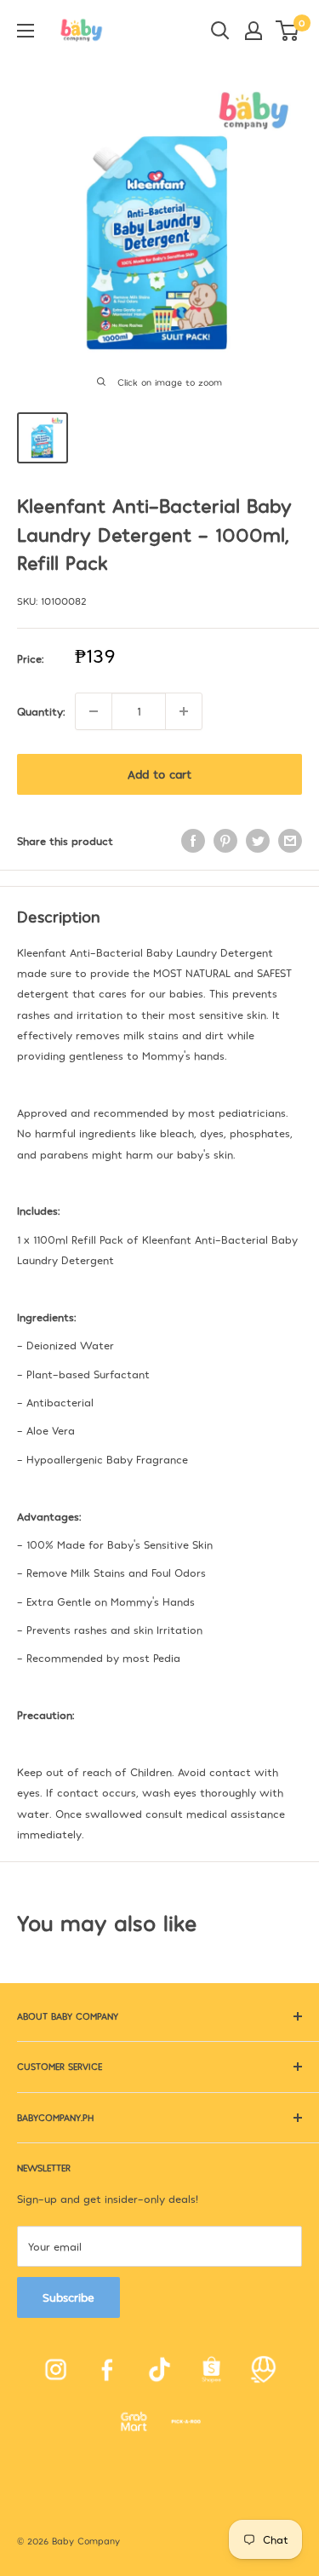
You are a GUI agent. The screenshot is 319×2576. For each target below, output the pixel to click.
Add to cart (159, 774)
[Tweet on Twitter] (258, 841)
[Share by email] (290, 841)
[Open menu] (26, 31)
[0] (288, 31)
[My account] (253, 31)
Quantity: (41, 711)
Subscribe (68, 2297)
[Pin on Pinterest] (225, 841)
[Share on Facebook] (193, 841)
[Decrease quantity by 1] (94, 711)
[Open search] (220, 31)
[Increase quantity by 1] (184, 711)
